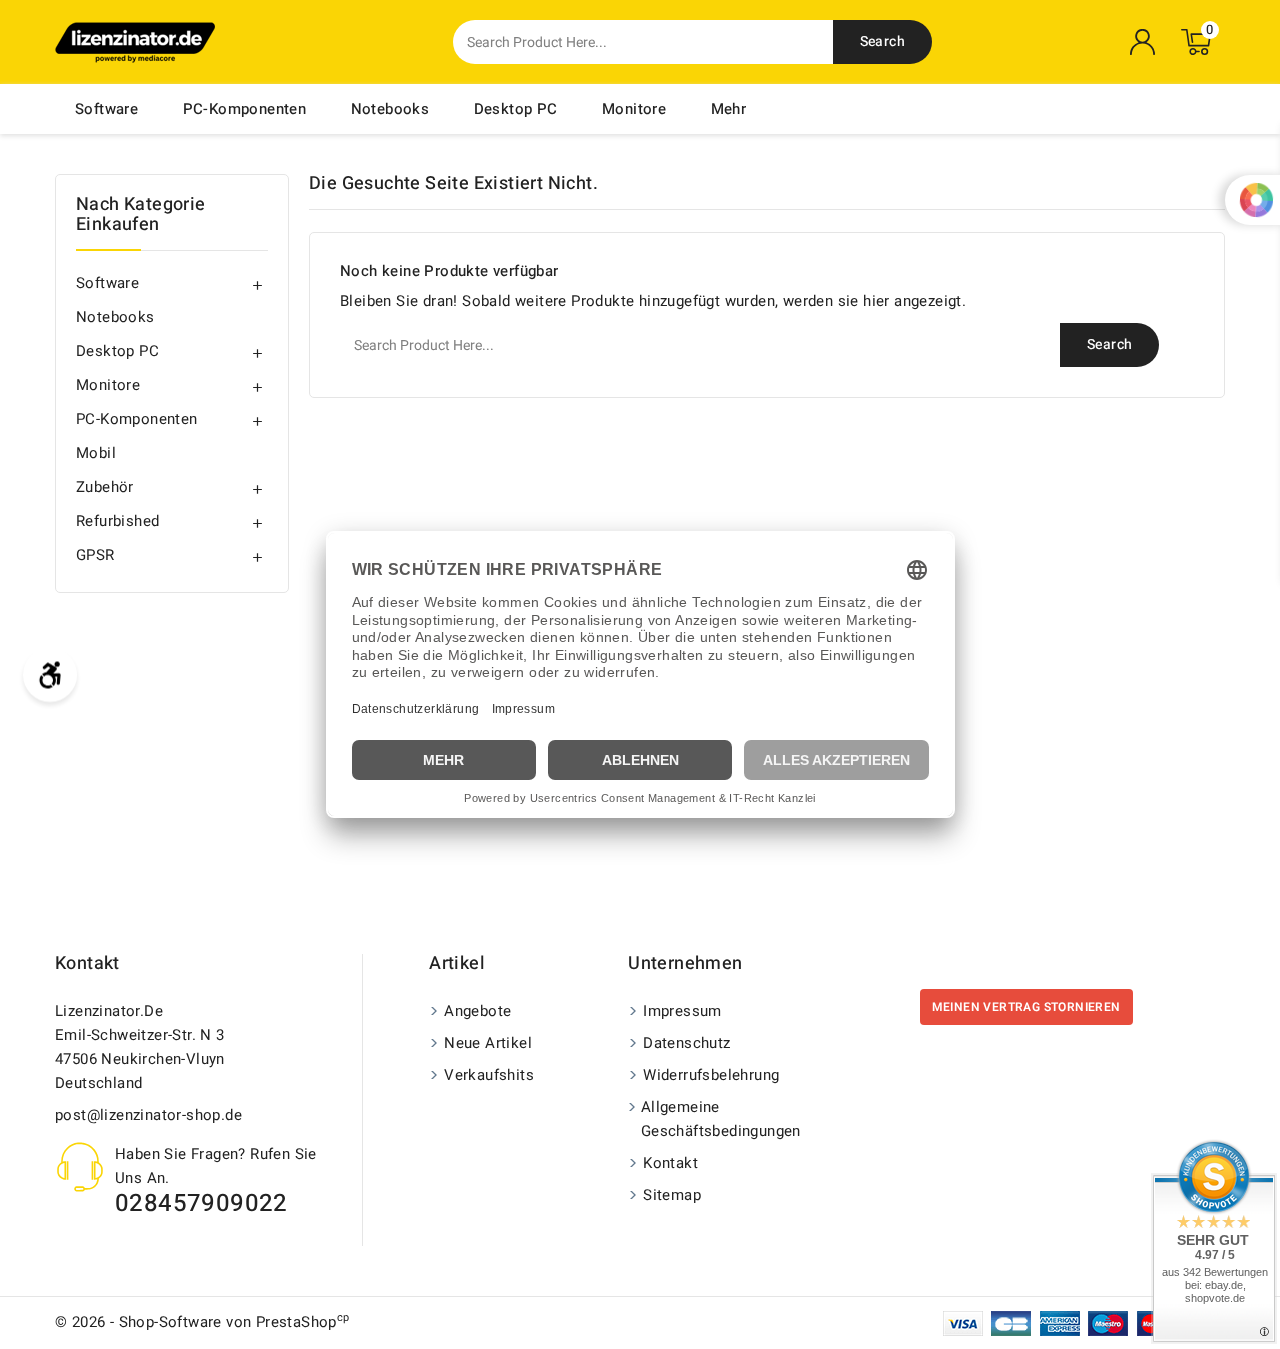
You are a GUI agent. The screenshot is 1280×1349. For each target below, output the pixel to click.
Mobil (96, 453)
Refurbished (117, 521)
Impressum (682, 1011)
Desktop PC (516, 109)
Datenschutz (686, 1043)
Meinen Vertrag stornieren (1026, 1007)
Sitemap (672, 1195)
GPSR (95, 555)
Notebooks (390, 109)
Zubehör (105, 487)
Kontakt (87, 963)
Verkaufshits (489, 1075)
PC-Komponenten (245, 109)
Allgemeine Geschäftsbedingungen (721, 1119)
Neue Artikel (488, 1043)
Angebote (477, 1011)
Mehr (729, 109)
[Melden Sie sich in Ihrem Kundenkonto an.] (1143, 42)
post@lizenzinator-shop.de (148, 1115)
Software (106, 109)
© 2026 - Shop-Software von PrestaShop (202, 1322)
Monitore (634, 109)
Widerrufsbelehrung (711, 1075)
